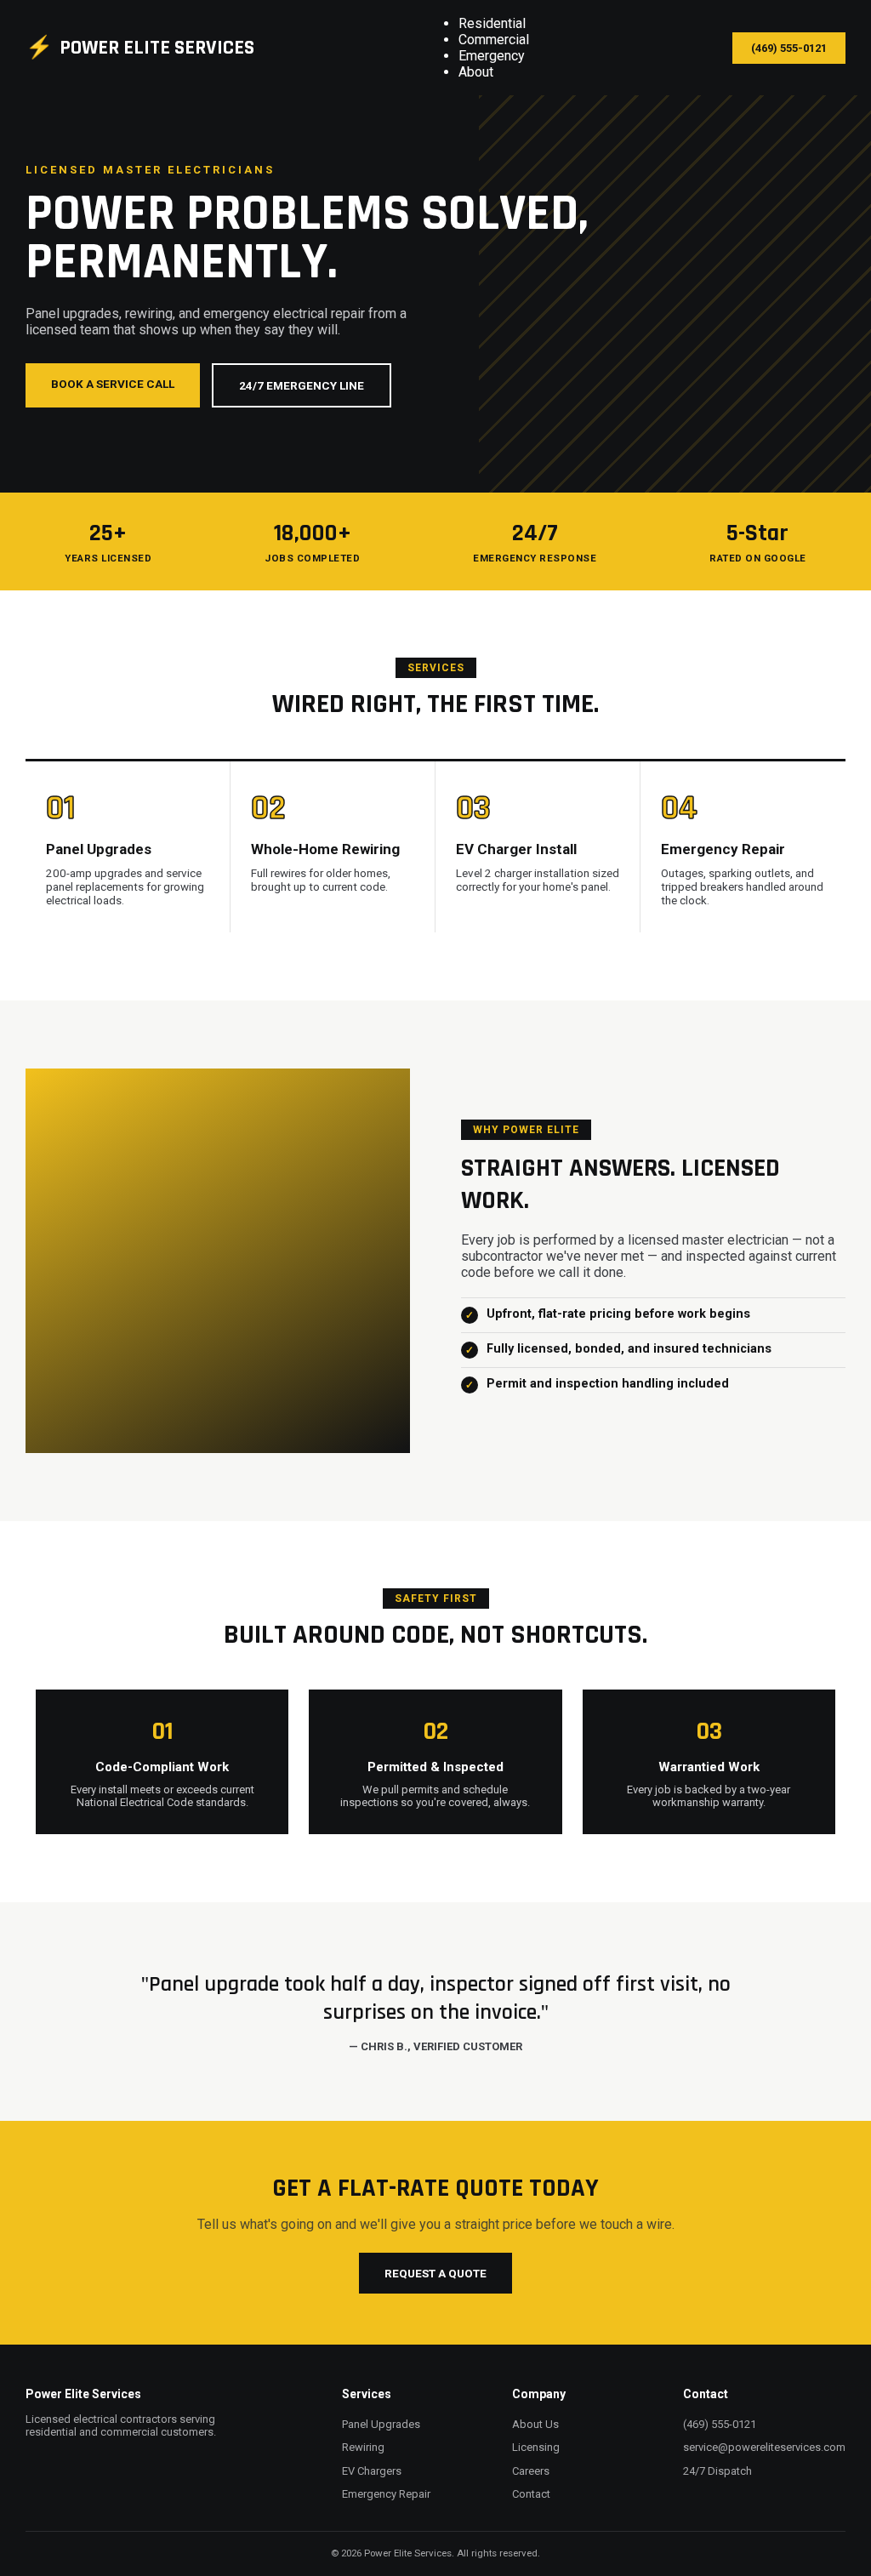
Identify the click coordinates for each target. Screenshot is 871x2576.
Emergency (492, 56)
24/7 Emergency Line (302, 385)
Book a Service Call (113, 384)
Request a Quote (435, 2273)
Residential (492, 23)
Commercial (494, 40)
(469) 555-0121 (789, 48)
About (476, 72)
